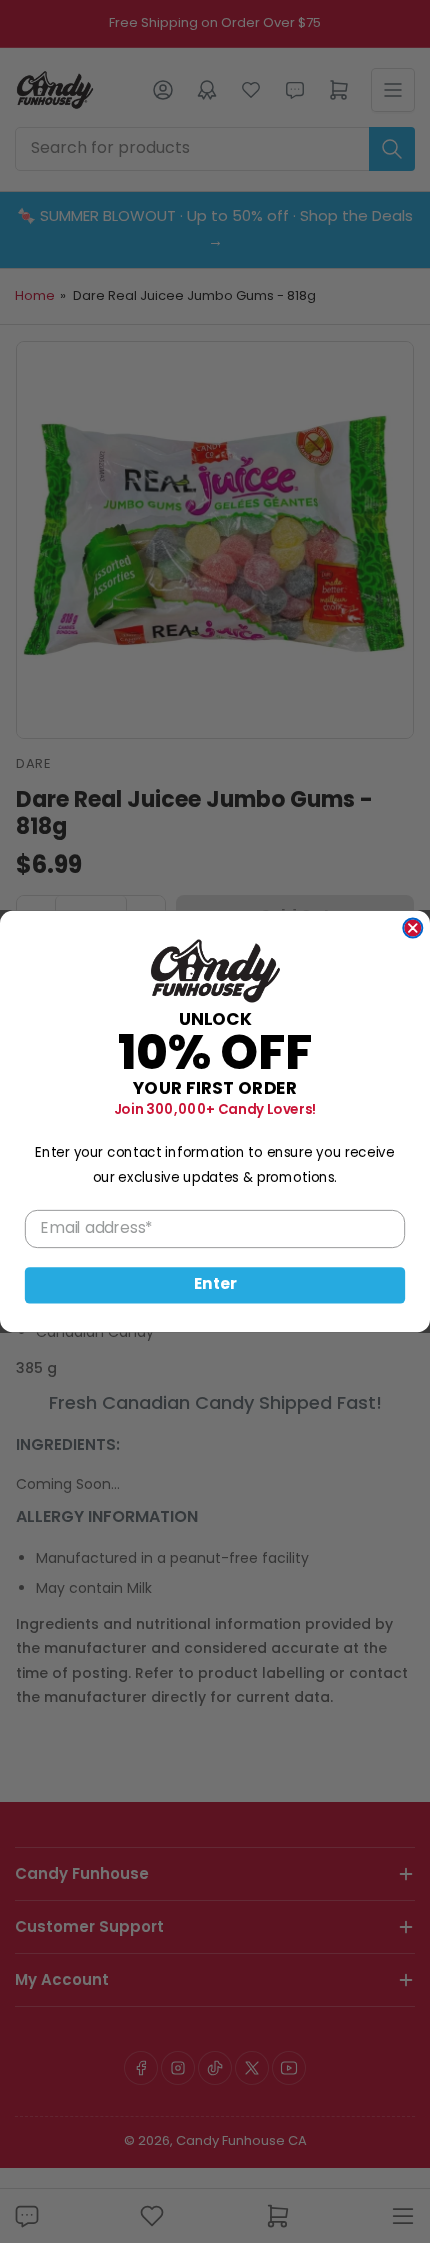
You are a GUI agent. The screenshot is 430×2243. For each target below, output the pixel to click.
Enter (215, 1285)
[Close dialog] (412, 927)
